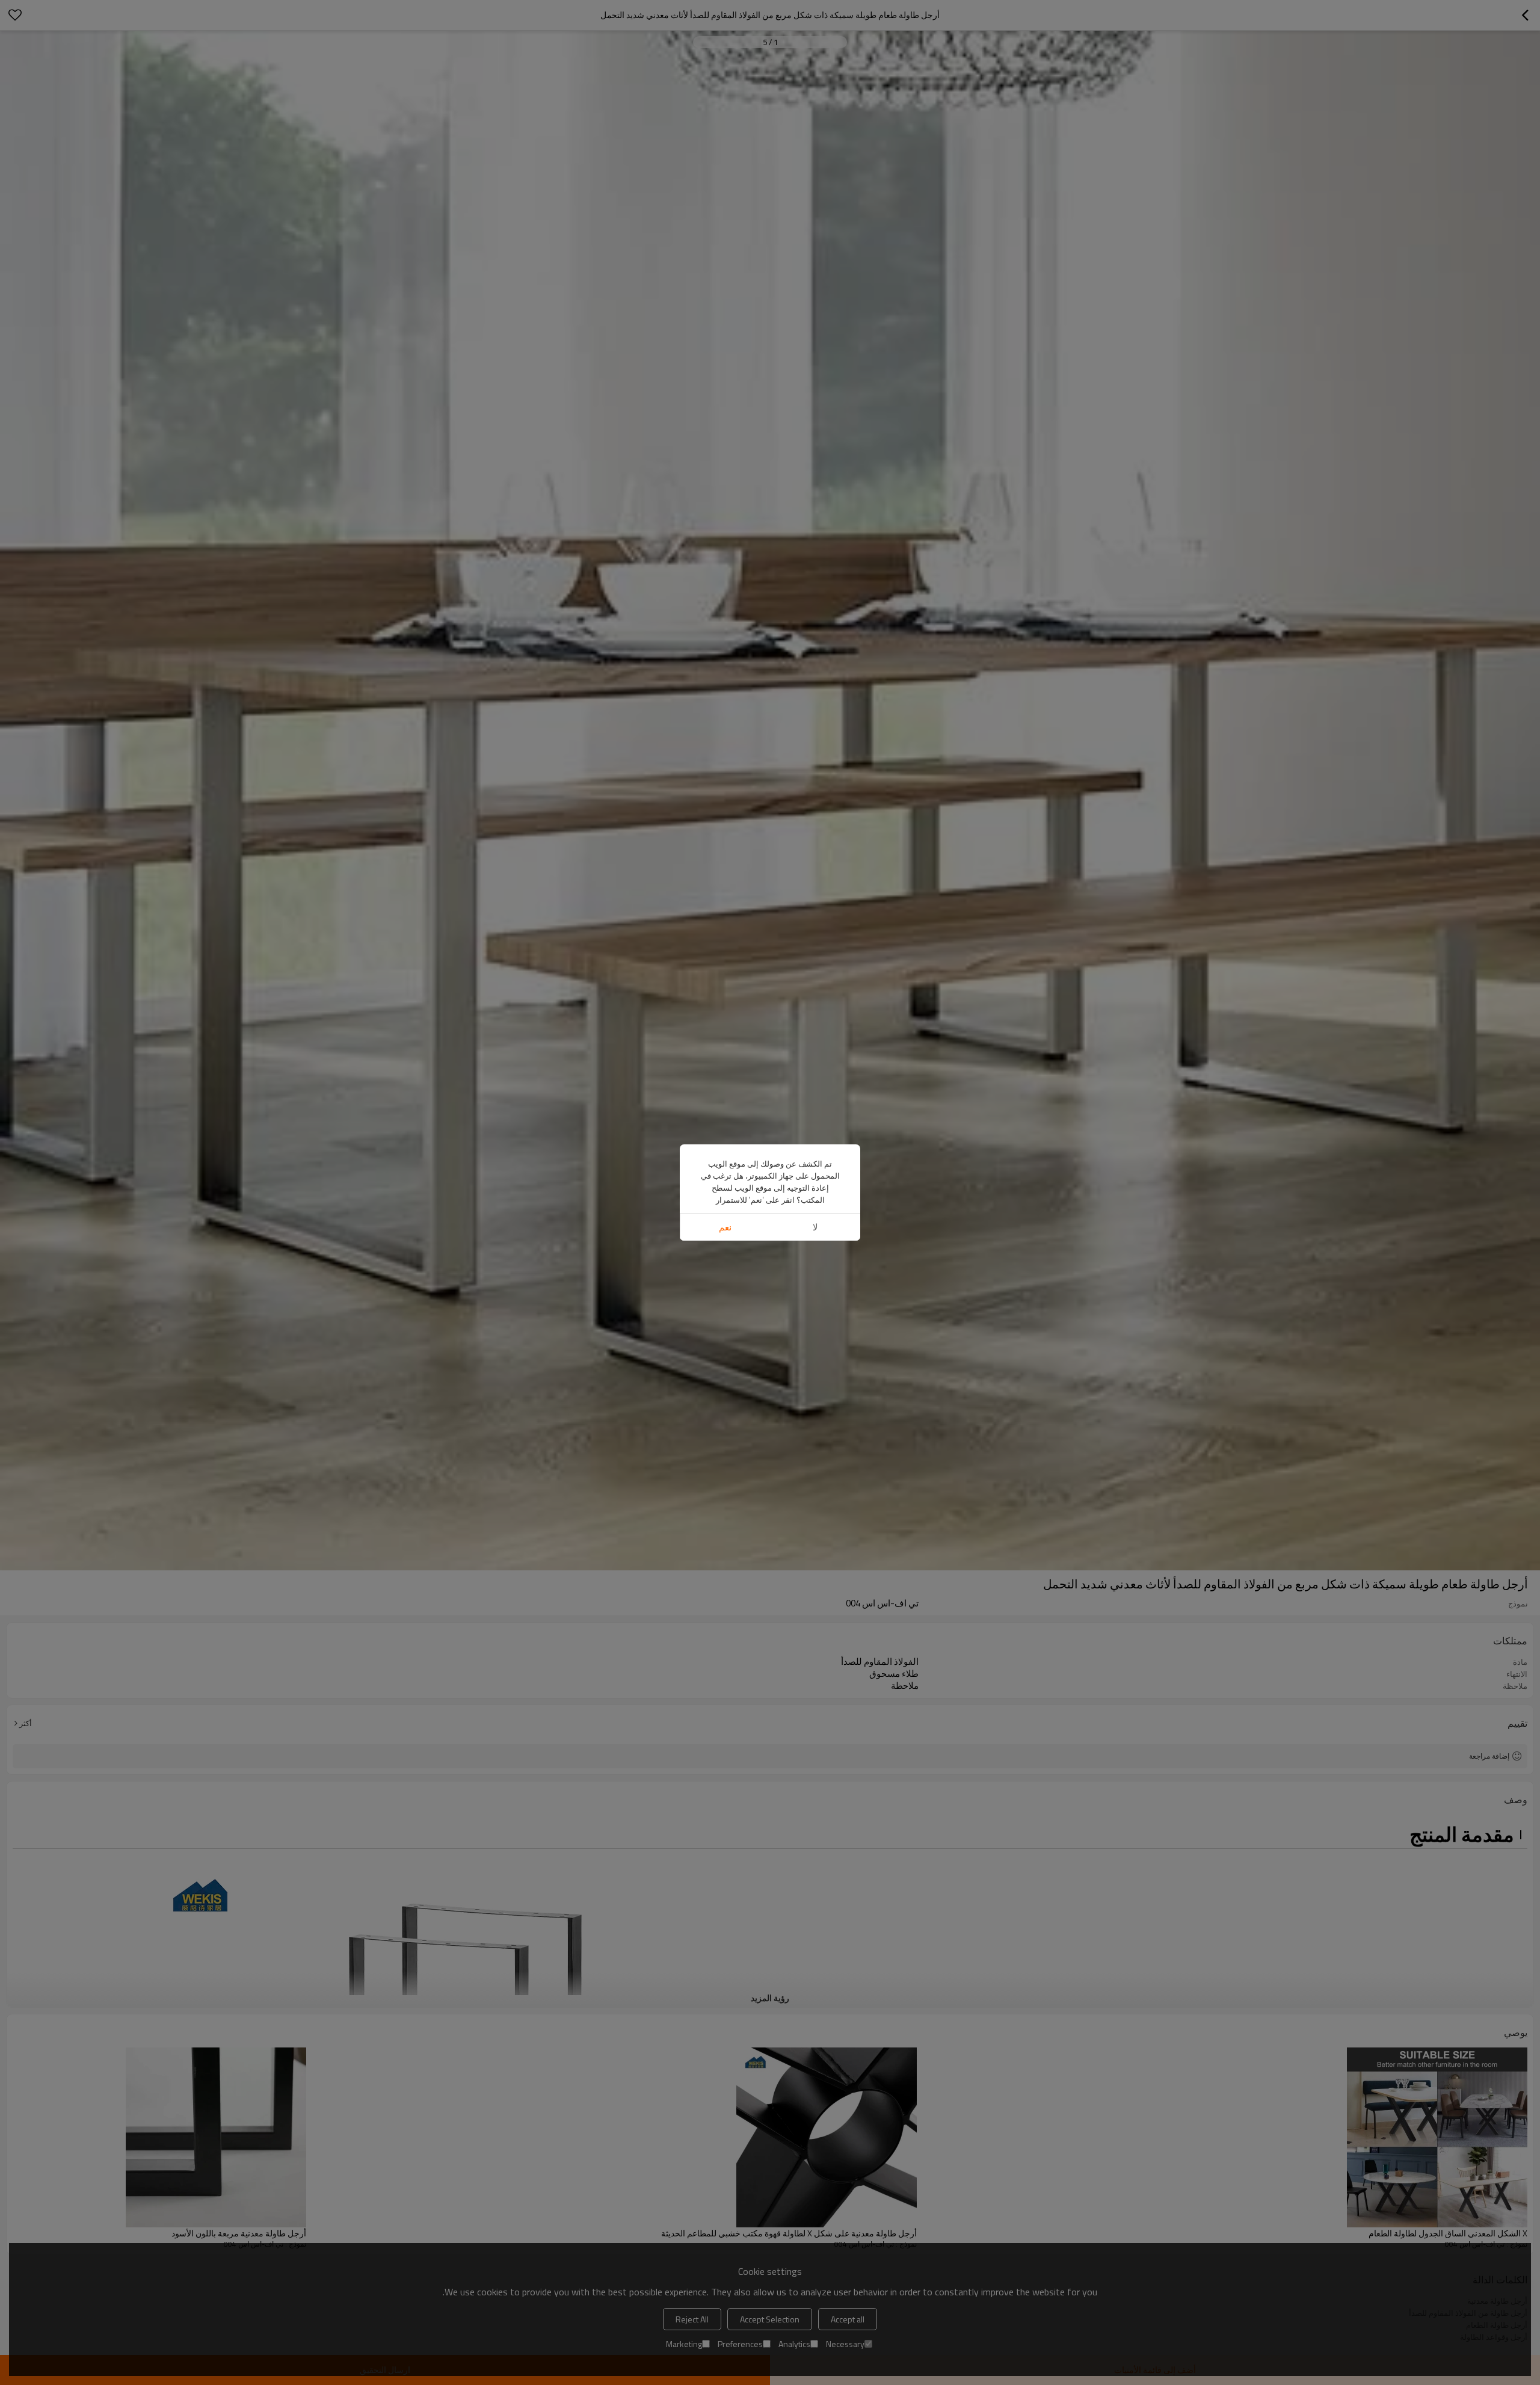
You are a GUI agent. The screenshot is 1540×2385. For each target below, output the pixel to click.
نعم (725, 1227)
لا (815, 1227)
